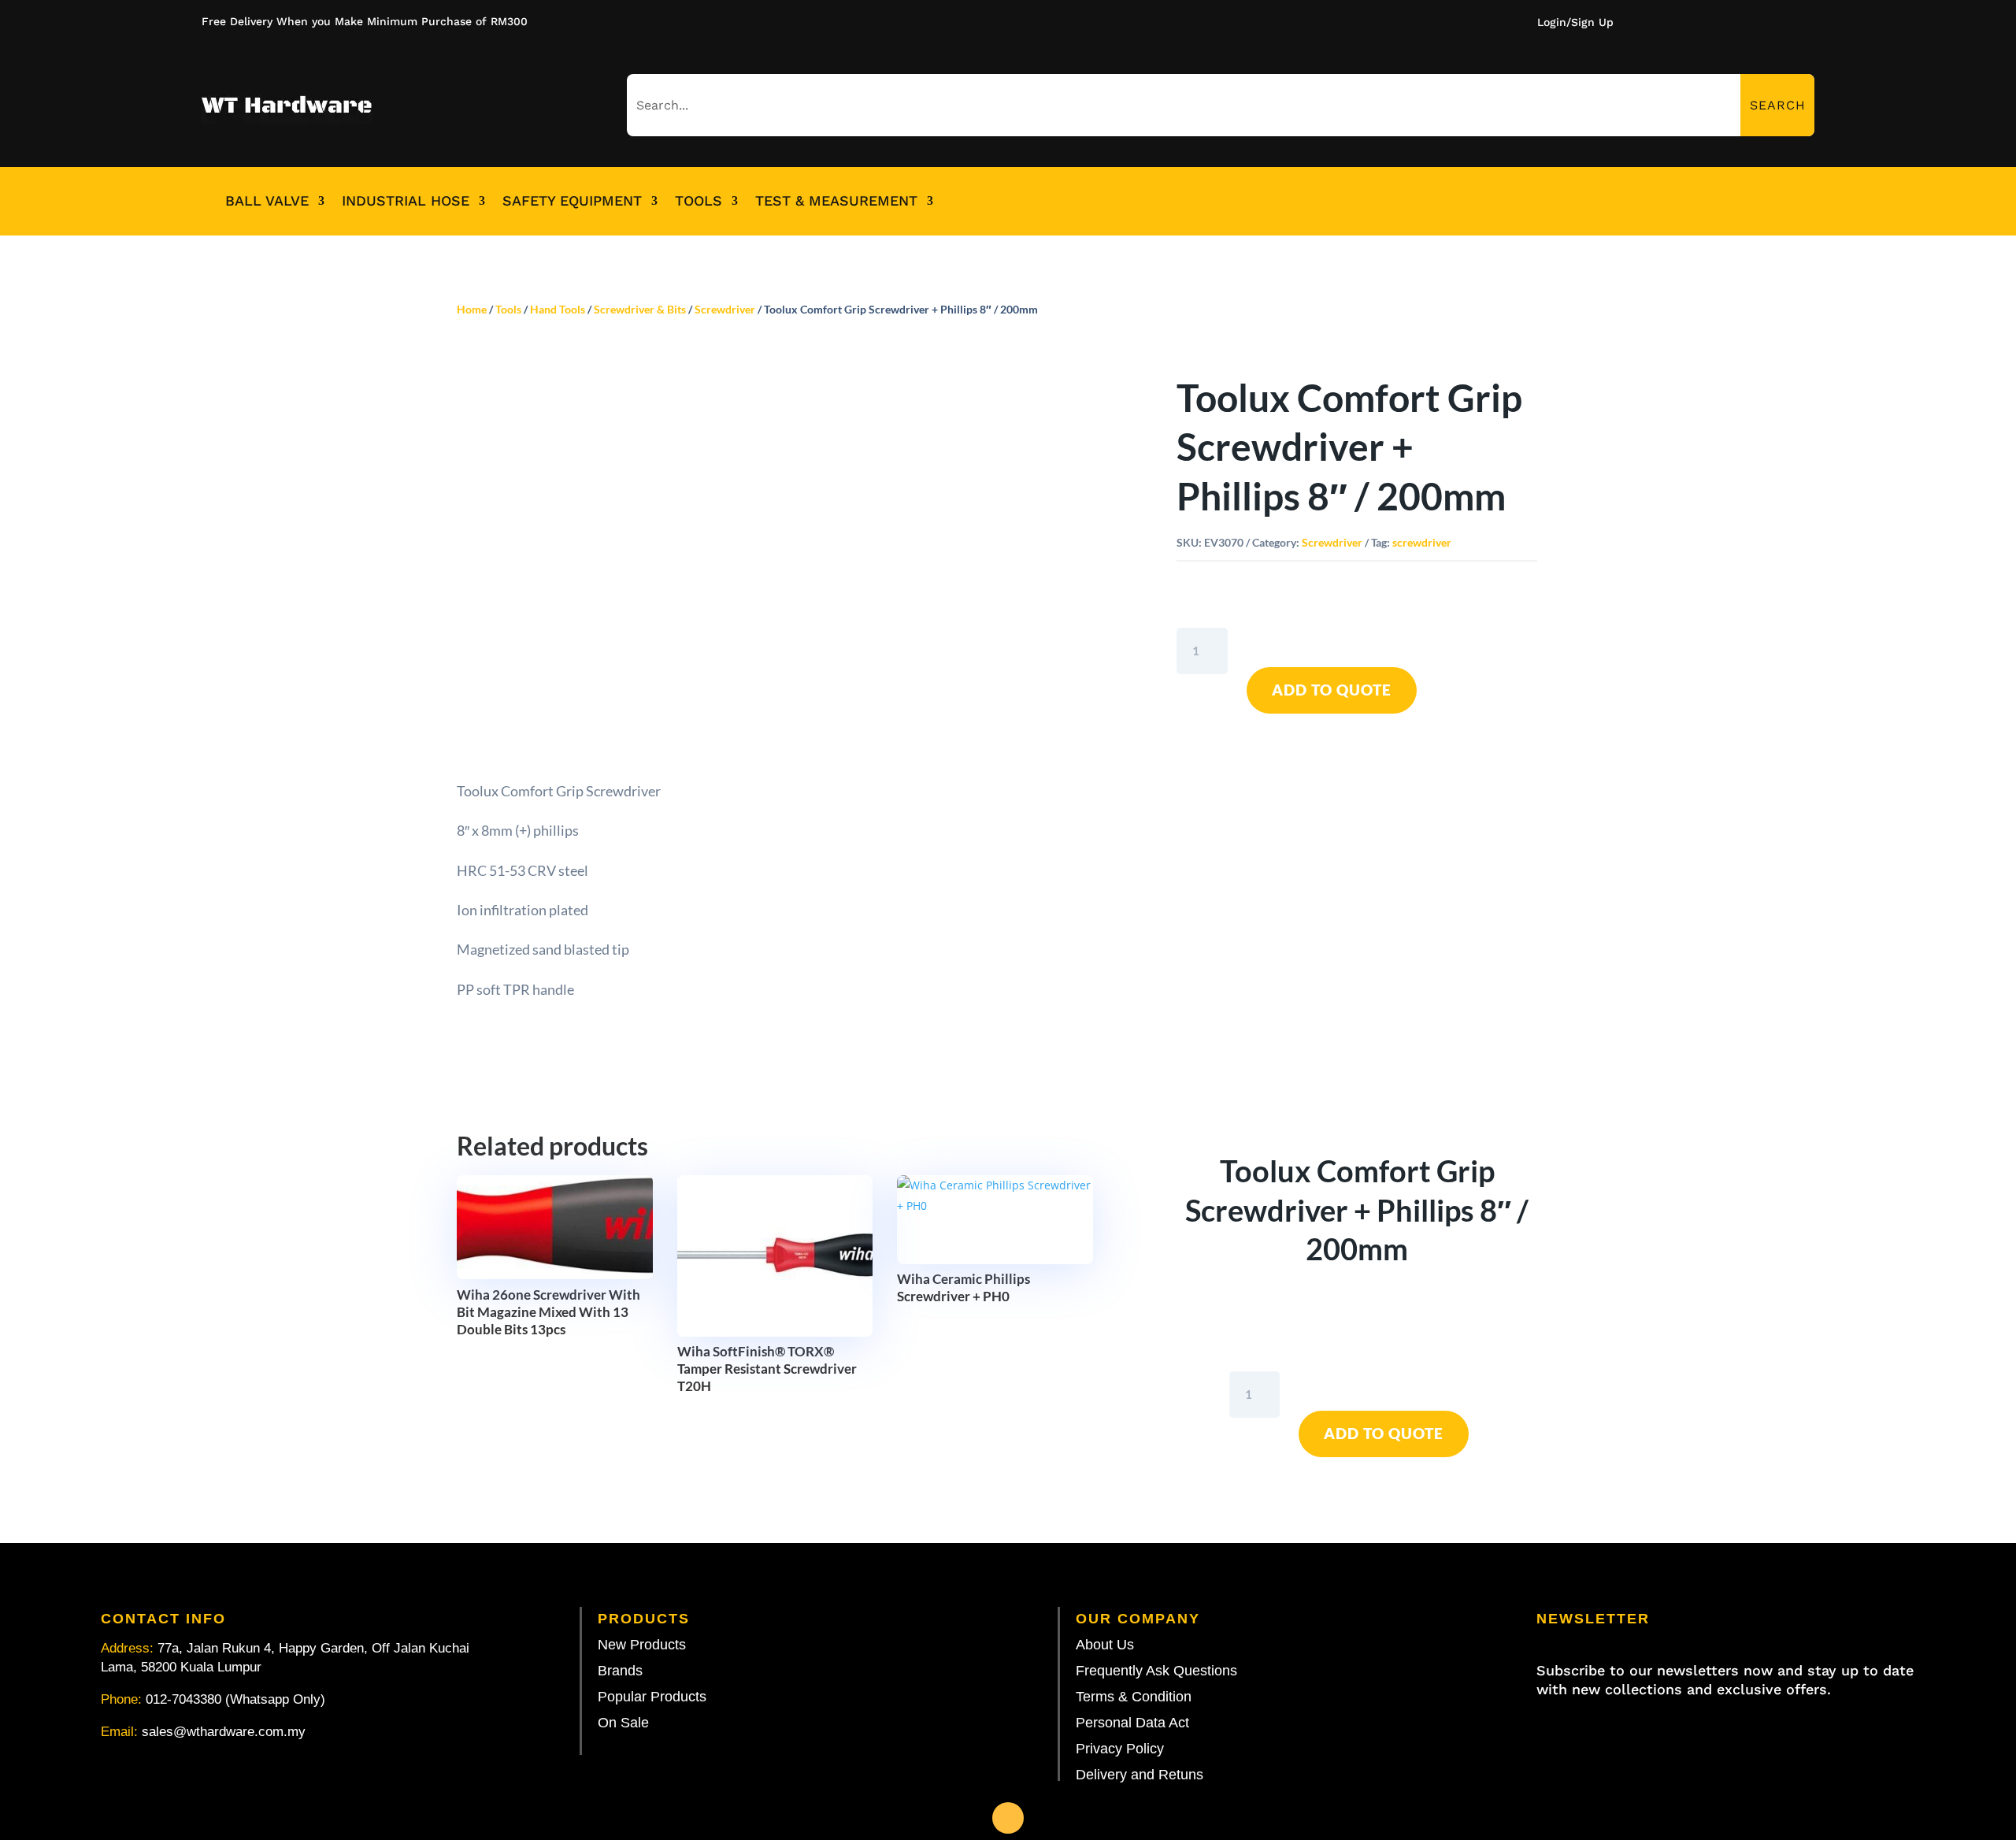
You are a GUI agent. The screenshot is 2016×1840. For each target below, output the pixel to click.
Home (472, 309)
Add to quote (1332, 690)
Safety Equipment (572, 201)
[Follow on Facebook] (1008, 1818)
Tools (699, 201)
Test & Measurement (836, 201)
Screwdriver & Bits (640, 309)
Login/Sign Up (1575, 22)
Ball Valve (267, 201)
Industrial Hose (406, 201)
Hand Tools (558, 309)
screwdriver (1422, 542)
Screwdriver (725, 309)
